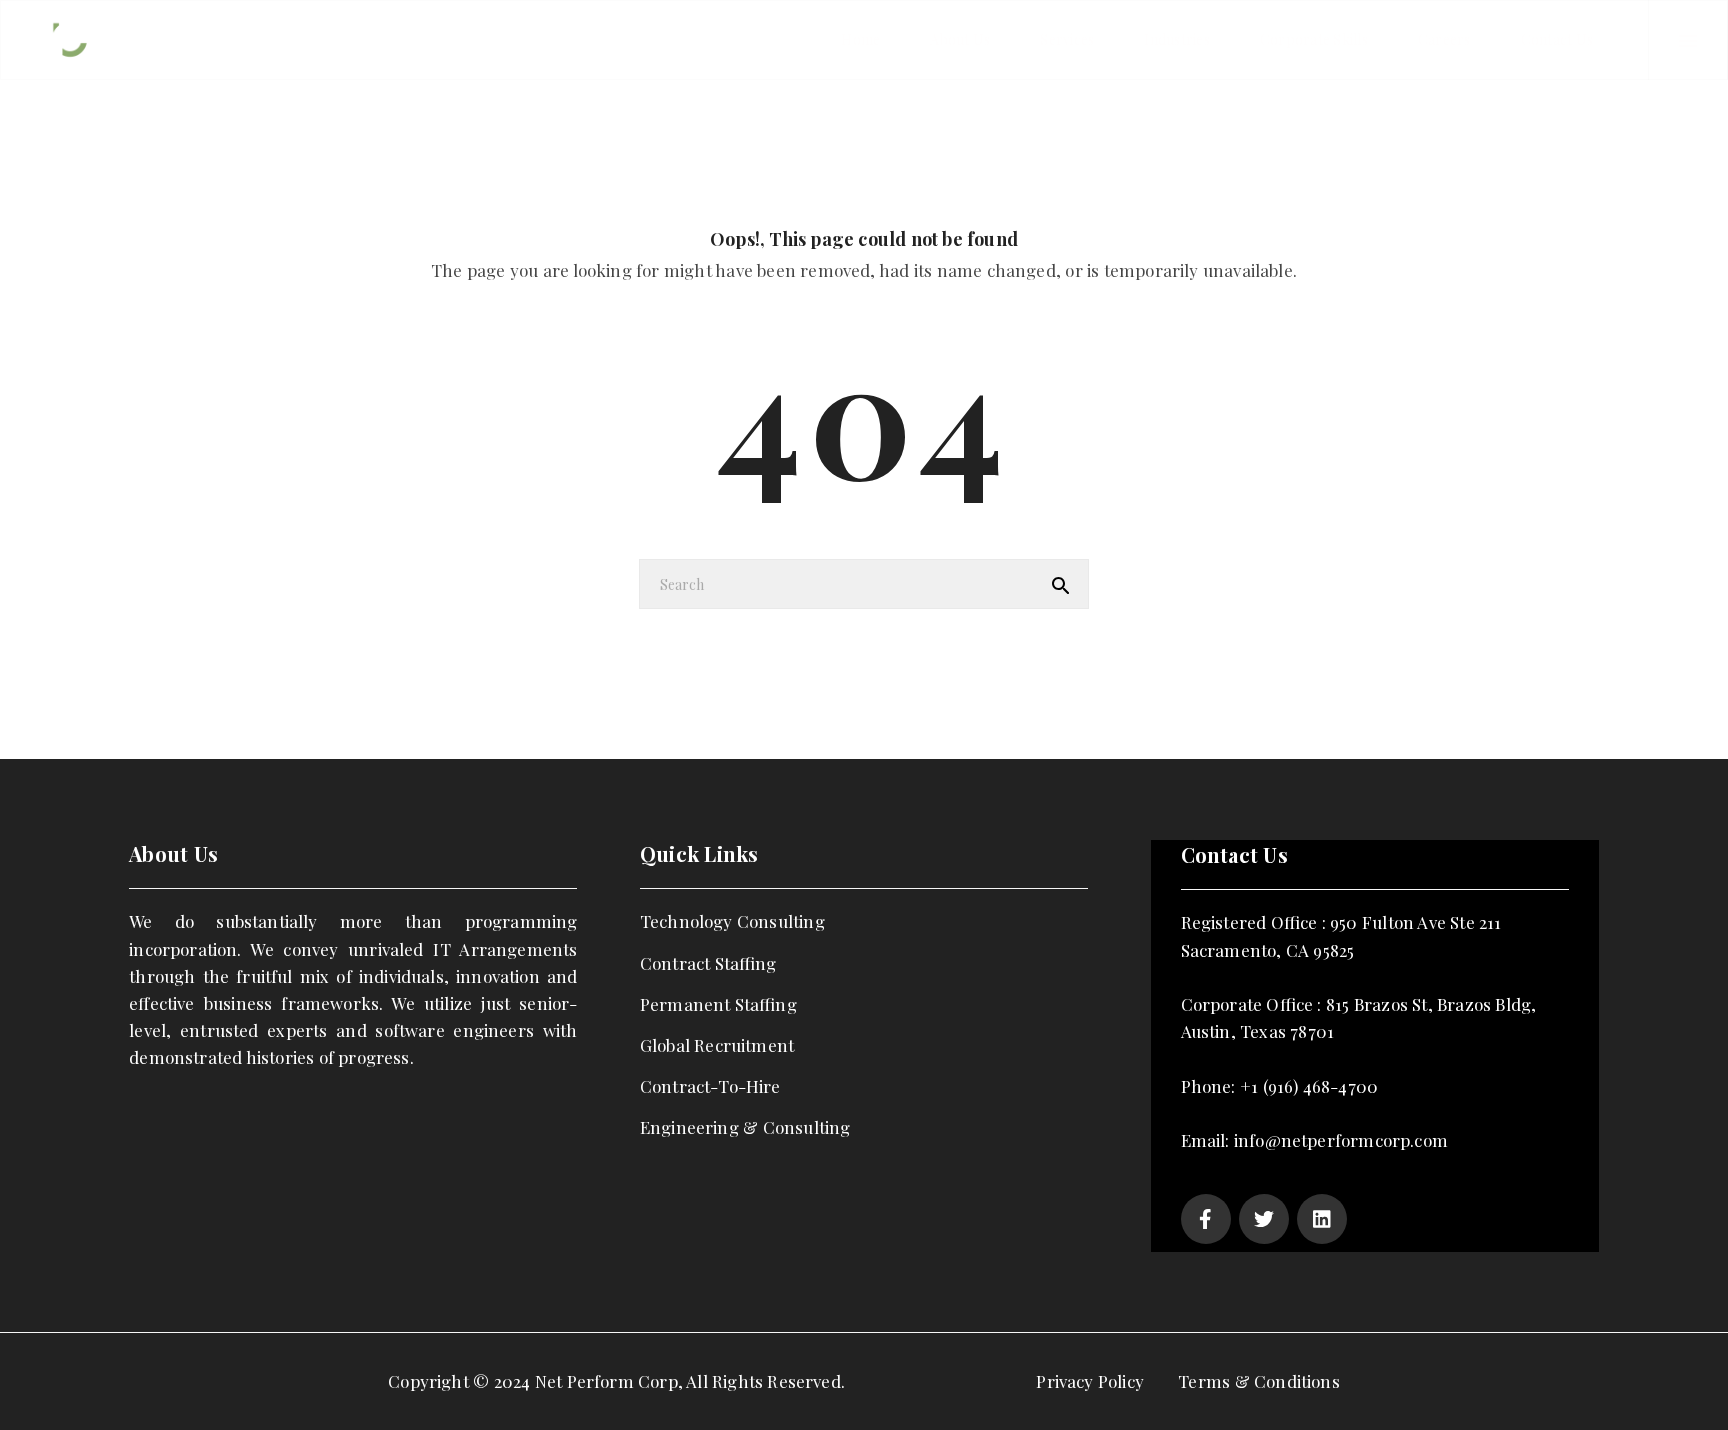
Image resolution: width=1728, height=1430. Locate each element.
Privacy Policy (1090, 1381)
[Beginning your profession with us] (120, 38)
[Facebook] (1206, 1219)
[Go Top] (1691, 1385)
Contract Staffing (708, 963)
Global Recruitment (717, 1045)
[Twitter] (1264, 1219)
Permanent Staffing (718, 1004)
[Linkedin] (1322, 1219)
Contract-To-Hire (710, 1086)
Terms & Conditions (1258, 1381)
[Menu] (1688, 40)
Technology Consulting (732, 921)
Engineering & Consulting (745, 1127)
